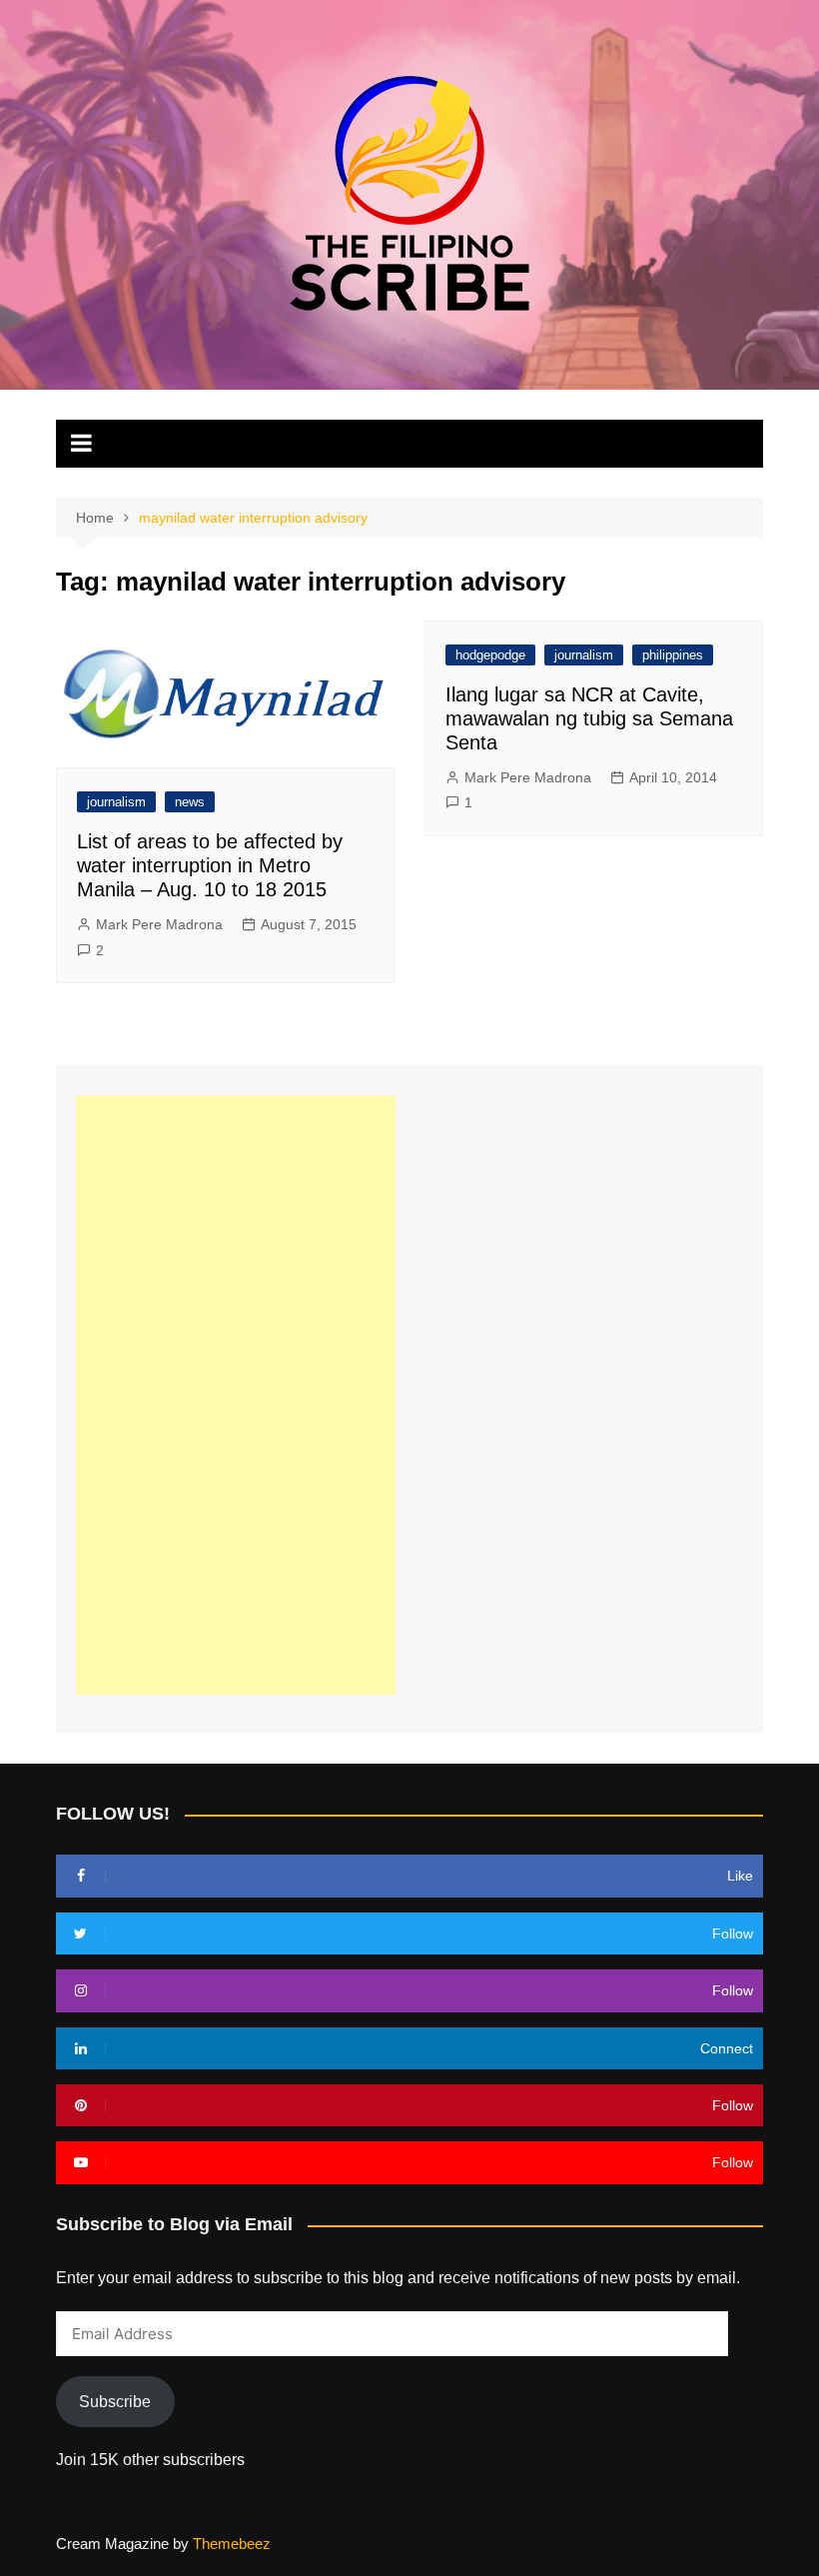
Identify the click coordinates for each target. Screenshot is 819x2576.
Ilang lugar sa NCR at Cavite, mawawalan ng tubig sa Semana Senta (589, 718)
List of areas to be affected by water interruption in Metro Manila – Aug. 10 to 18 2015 (210, 865)
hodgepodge (490, 655)
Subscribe (115, 2402)
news (190, 802)
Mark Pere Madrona (159, 924)
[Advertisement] (236, 1395)
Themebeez (232, 2544)
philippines (673, 655)
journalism (116, 802)
